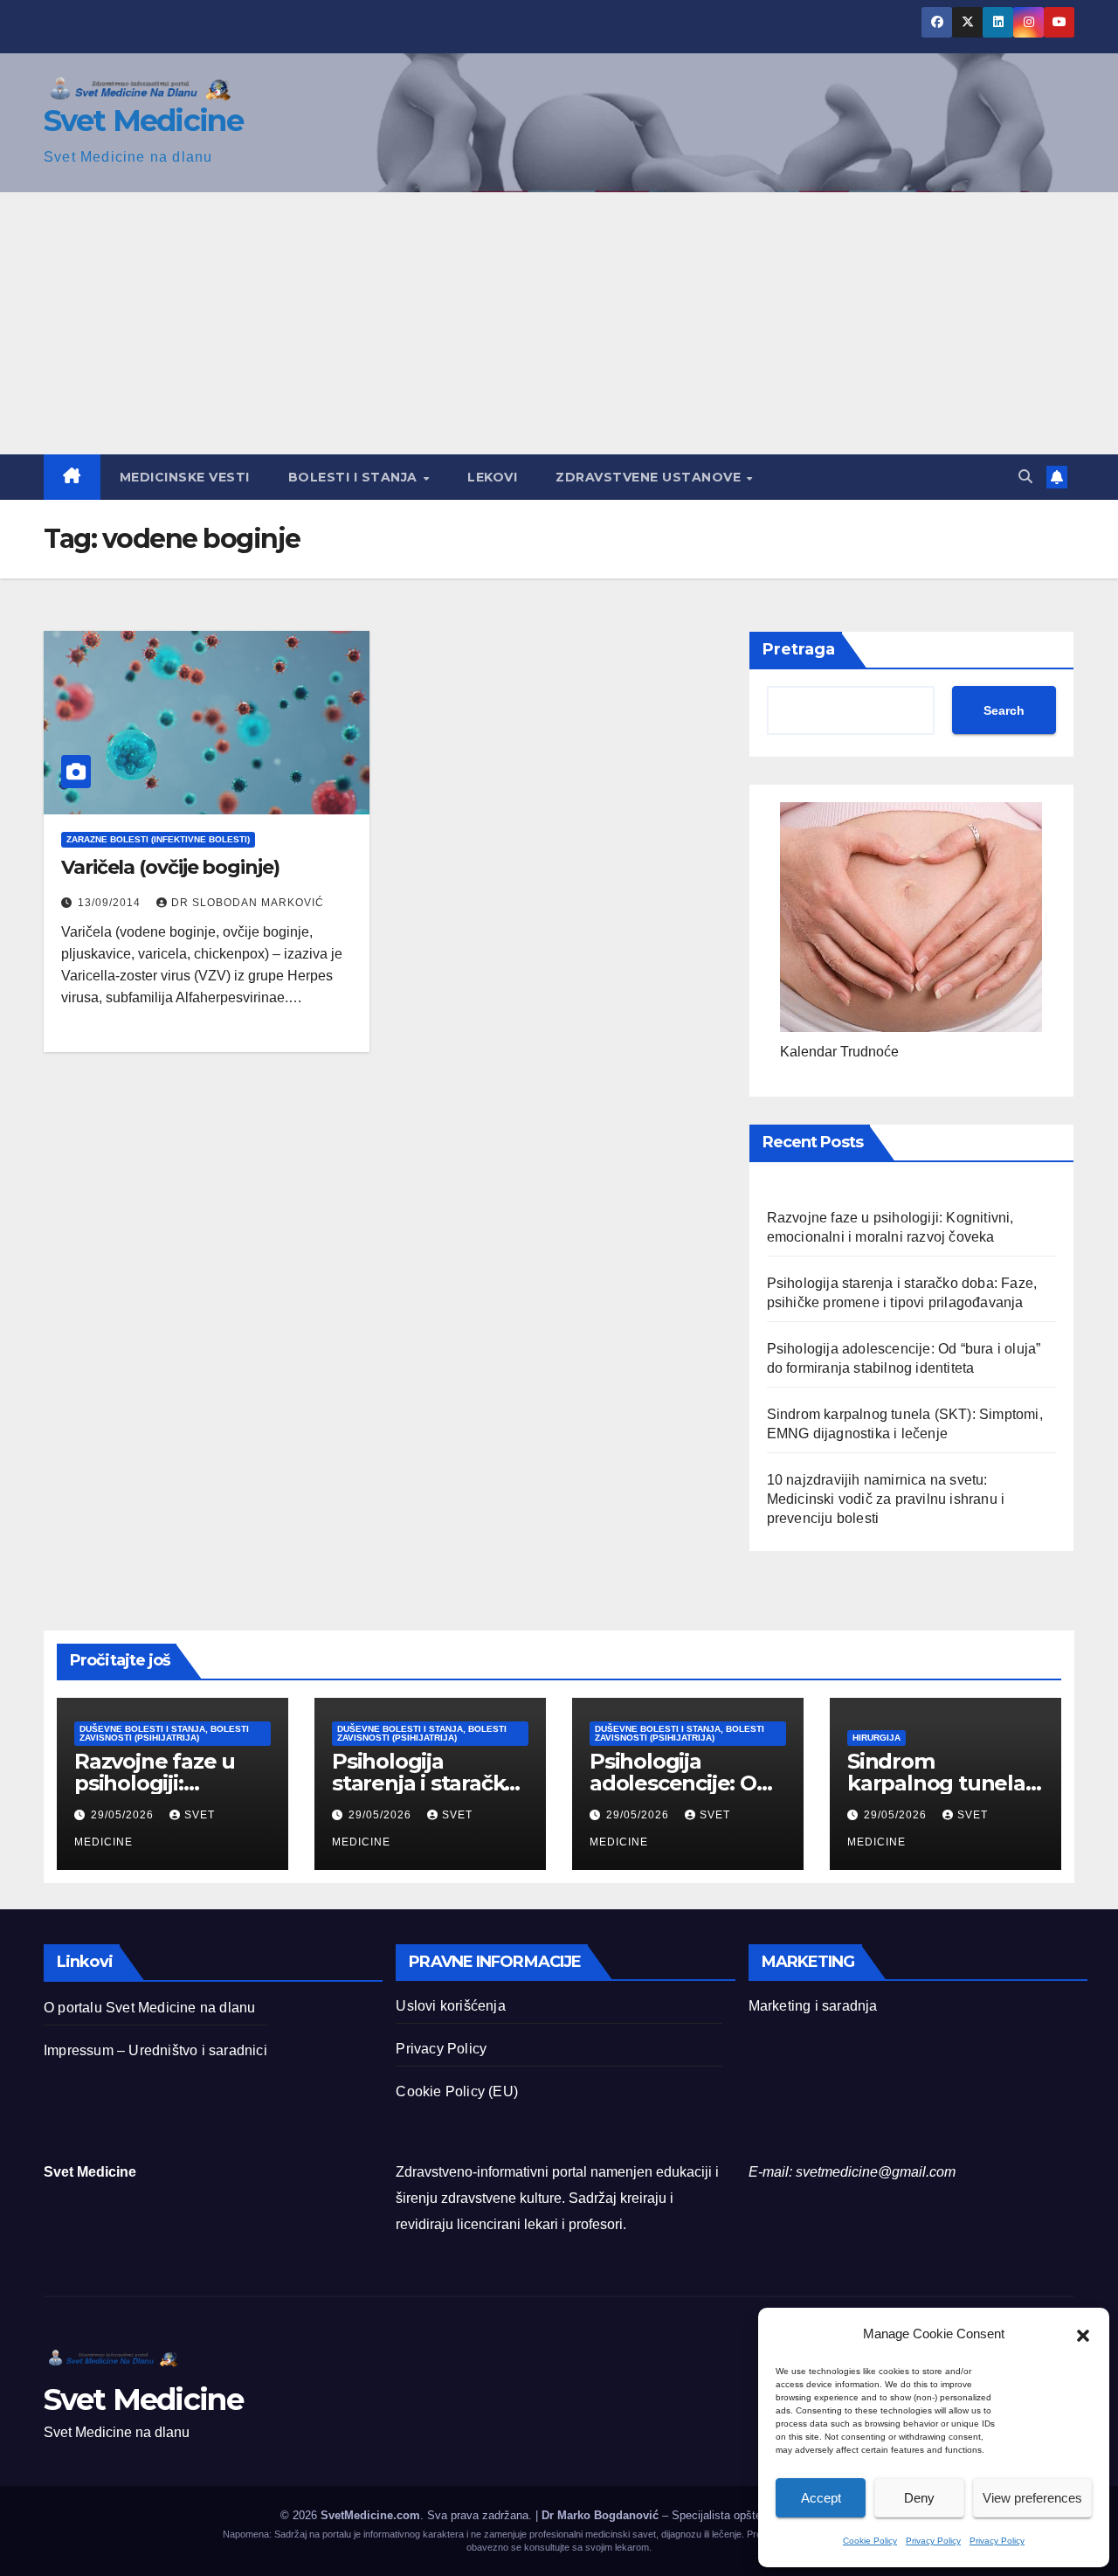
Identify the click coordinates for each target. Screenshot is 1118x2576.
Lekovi (492, 477)
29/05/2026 (124, 1815)
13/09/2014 (111, 903)
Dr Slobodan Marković (248, 903)
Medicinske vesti (185, 477)
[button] (1083, 2334)
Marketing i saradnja (813, 2006)
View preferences (1032, 2498)
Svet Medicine (143, 121)
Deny (919, 2498)
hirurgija (876, 1738)
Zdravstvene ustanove (650, 477)
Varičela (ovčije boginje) (170, 867)
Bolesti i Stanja (355, 477)
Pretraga (799, 649)
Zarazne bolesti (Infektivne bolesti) (158, 839)
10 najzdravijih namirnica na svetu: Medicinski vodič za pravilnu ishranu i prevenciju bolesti (886, 1499)
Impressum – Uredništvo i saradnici (155, 2050)
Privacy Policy (933, 2541)
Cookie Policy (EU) (457, 2091)
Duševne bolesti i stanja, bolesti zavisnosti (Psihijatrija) (164, 1733)
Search (1004, 710)
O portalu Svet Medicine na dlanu (149, 2008)
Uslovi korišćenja (450, 2006)
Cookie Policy (870, 2541)
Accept (821, 2498)
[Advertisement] (559, 323)
